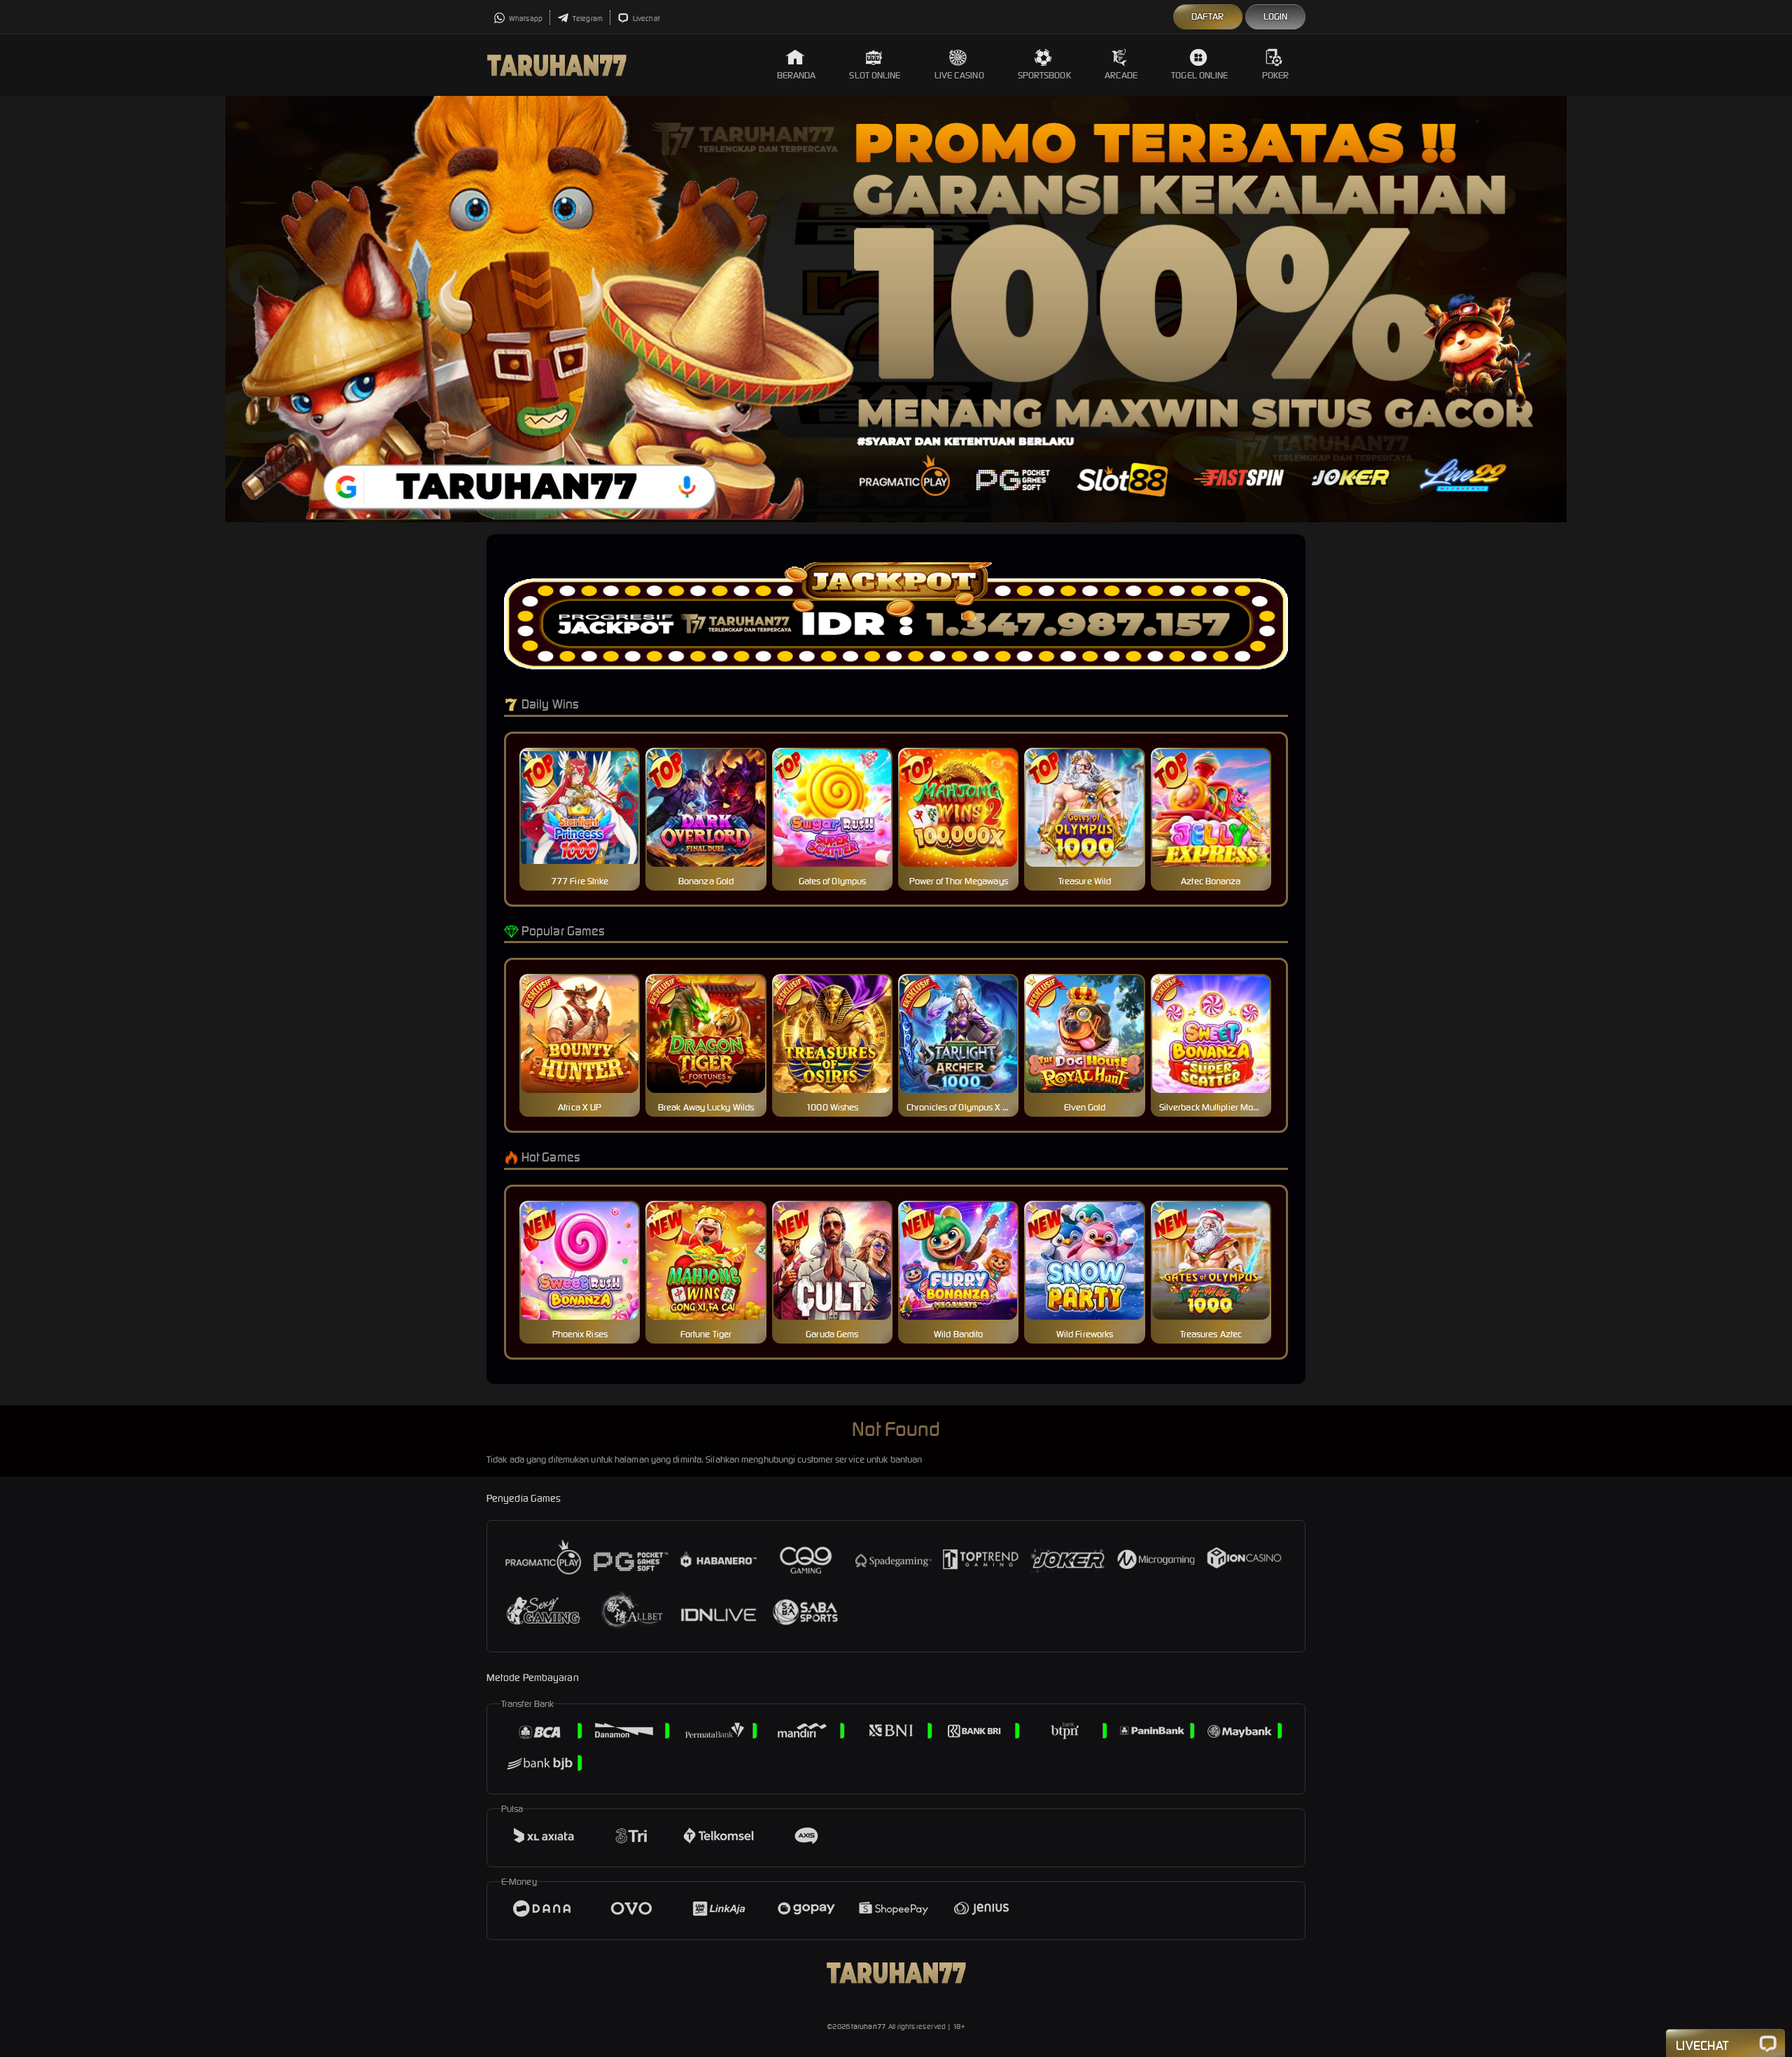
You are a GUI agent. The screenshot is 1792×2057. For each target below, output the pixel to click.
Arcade (1121, 75)
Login (1276, 16)
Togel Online (1199, 75)
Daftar (1208, 16)
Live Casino (959, 75)
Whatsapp (525, 19)
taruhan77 (868, 2027)
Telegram (587, 19)
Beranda (797, 75)
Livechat (646, 19)
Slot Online (875, 75)
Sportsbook (1044, 75)
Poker (1276, 75)
